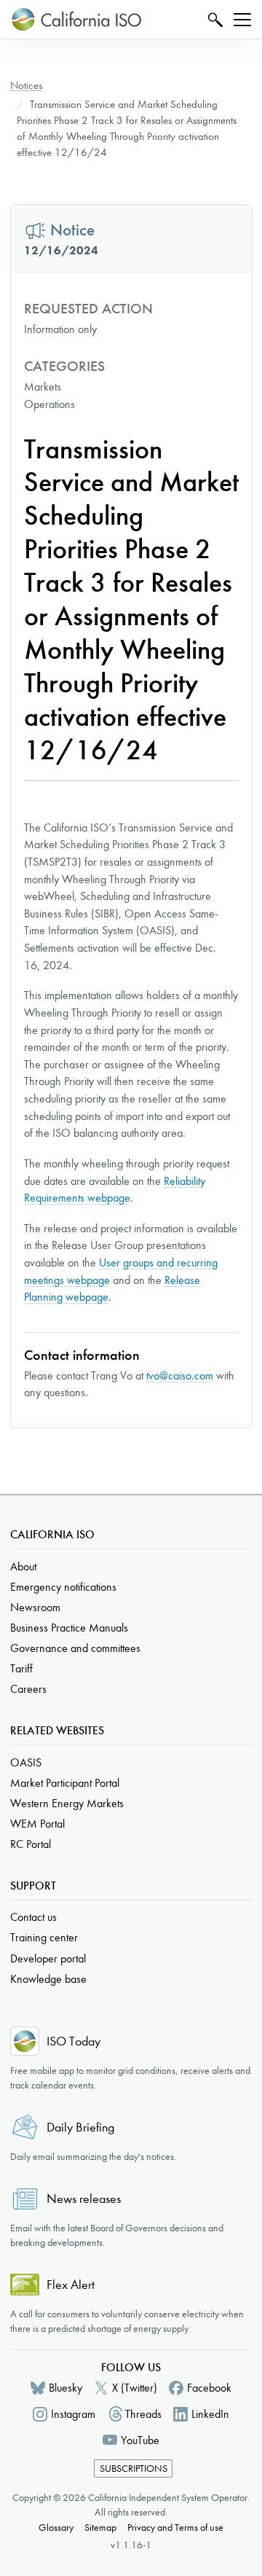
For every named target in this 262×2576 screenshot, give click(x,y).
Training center (44, 1937)
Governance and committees (75, 1648)
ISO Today (74, 2041)
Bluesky (65, 2388)
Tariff (21, 1668)
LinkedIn (210, 2414)
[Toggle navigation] (242, 20)
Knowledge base (48, 1979)
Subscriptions (134, 2469)
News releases (84, 2199)
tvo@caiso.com (180, 1375)
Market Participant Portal (65, 1783)
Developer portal (48, 1958)
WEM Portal (37, 1824)
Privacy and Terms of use (175, 2528)
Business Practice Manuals (69, 1628)
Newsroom (35, 1607)
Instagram (73, 2414)
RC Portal (31, 1844)
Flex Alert (71, 2285)
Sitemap (100, 2528)
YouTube (140, 2440)
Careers (28, 1689)
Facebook (209, 2388)
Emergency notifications (63, 1587)
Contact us (33, 1917)
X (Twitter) (135, 2388)
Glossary (56, 2528)
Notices (26, 85)
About (23, 1566)
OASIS (26, 1762)
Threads (143, 2414)
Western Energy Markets (67, 1803)
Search (214, 19)
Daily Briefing (80, 2127)
